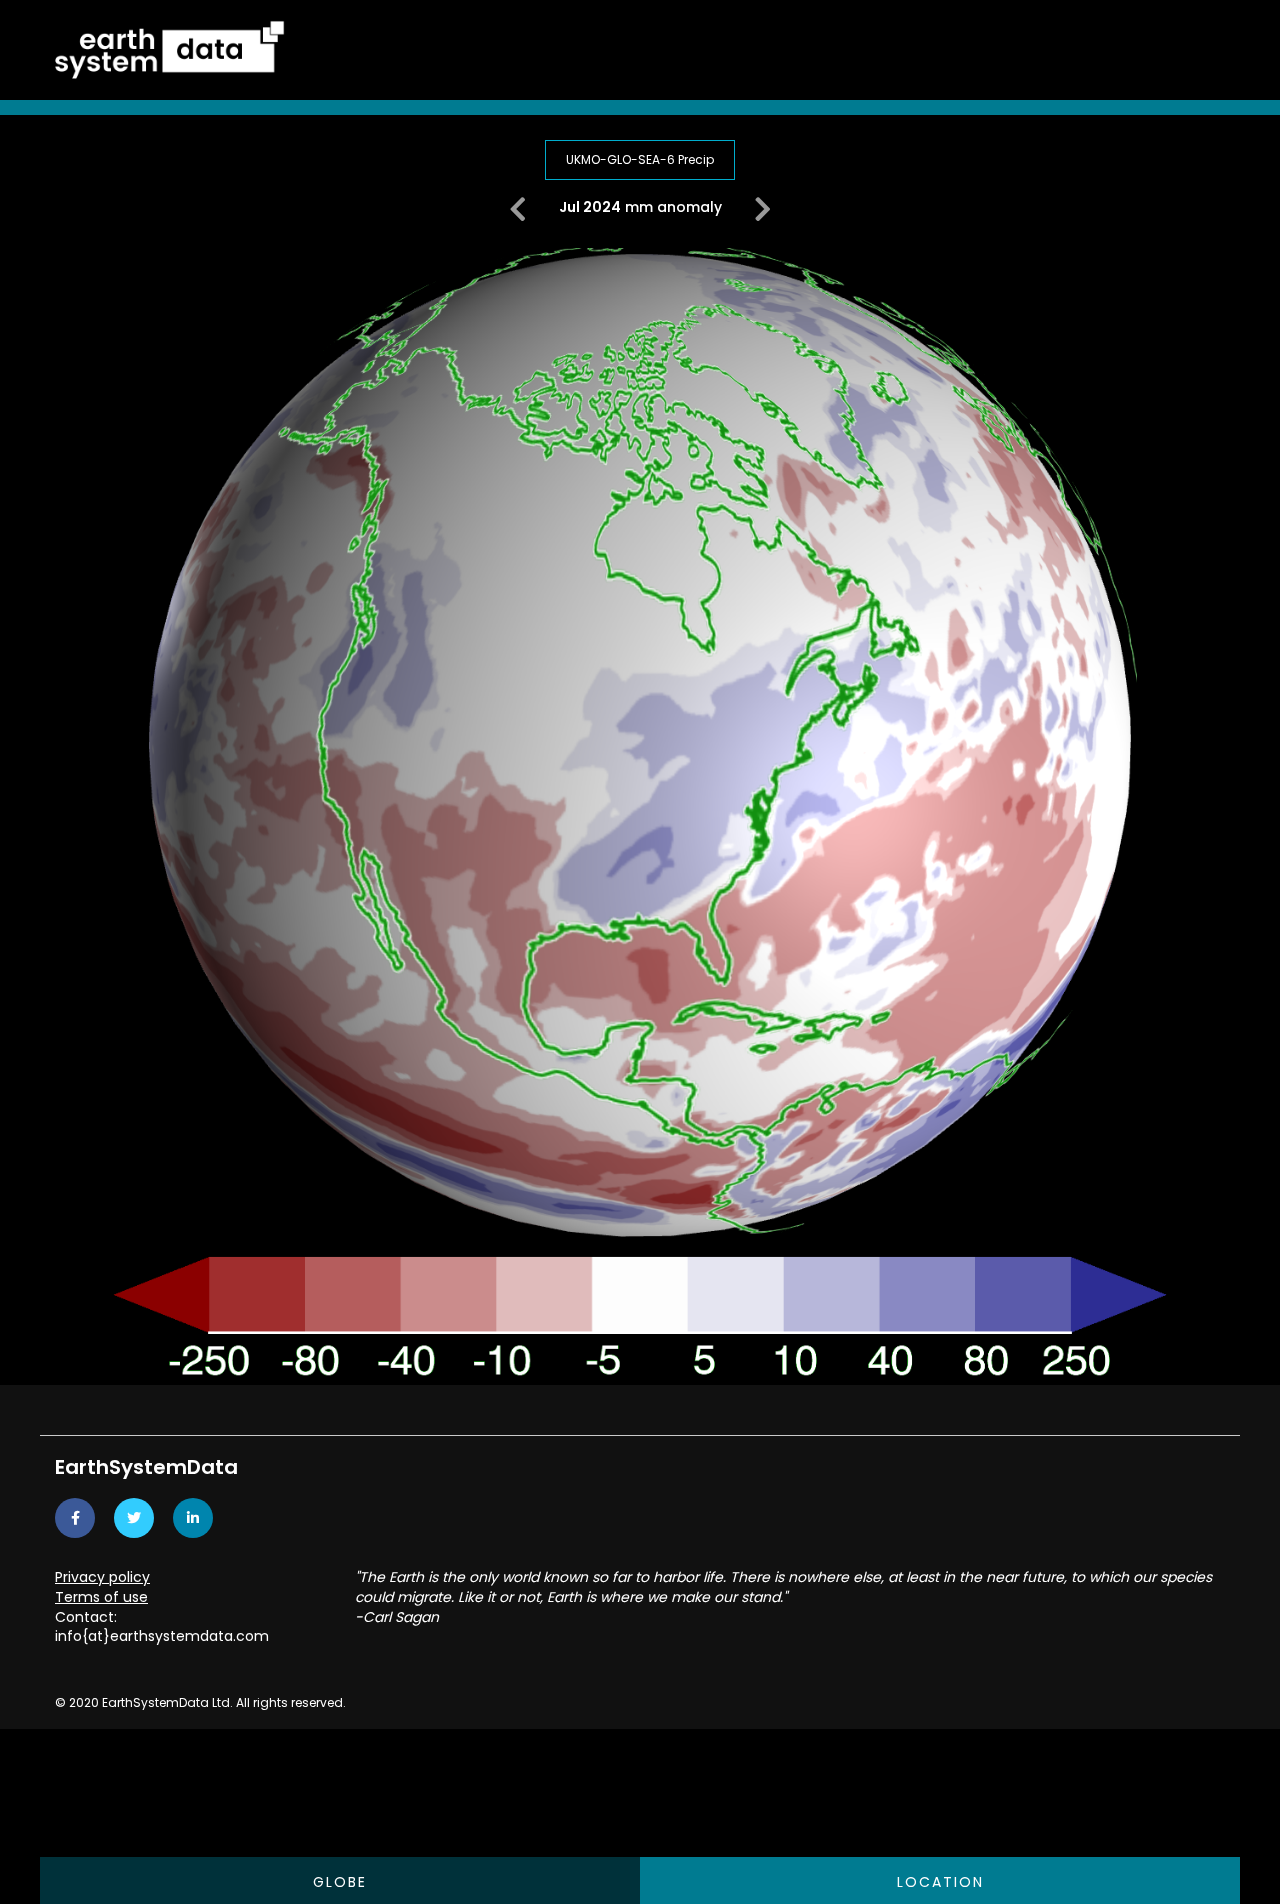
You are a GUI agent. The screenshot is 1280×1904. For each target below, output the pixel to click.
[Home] (170, 49)
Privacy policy (102, 1577)
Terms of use (101, 1597)
